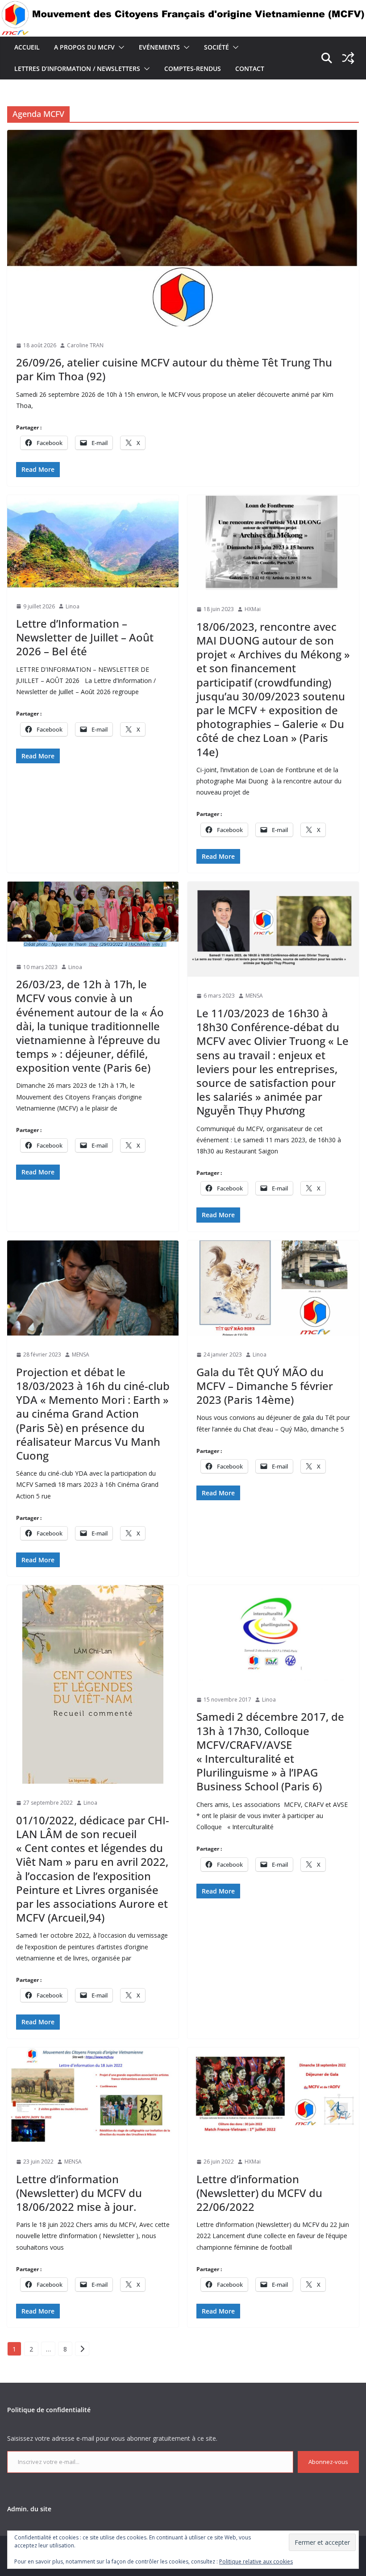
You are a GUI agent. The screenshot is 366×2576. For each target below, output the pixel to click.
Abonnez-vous (328, 2462)
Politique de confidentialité (49, 2410)
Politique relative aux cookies (256, 2561)
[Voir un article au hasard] (348, 58)
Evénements (159, 47)
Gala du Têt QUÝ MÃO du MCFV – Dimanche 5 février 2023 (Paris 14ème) (265, 1386)
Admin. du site (29, 2509)
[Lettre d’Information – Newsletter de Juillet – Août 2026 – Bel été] (93, 541)
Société (216, 47)
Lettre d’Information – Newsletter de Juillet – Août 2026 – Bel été (85, 637)
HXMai (253, 609)
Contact (250, 69)
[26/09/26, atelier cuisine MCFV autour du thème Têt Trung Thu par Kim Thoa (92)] (183, 228)
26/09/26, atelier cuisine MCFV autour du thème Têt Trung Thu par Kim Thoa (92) (174, 369)
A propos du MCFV (84, 47)
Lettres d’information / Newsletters (77, 69)
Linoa (73, 606)
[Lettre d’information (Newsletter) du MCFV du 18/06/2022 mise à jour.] (93, 2095)
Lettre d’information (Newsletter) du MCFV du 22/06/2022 (259, 2193)
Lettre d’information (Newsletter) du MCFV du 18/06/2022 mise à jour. (79, 2193)
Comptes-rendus (193, 69)
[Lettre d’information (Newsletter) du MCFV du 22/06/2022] (273, 2095)
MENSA (254, 996)
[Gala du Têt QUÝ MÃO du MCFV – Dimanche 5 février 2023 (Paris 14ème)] (273, 1288)
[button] (120, 47)
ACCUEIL (27, 47)
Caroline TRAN (85, 345)
